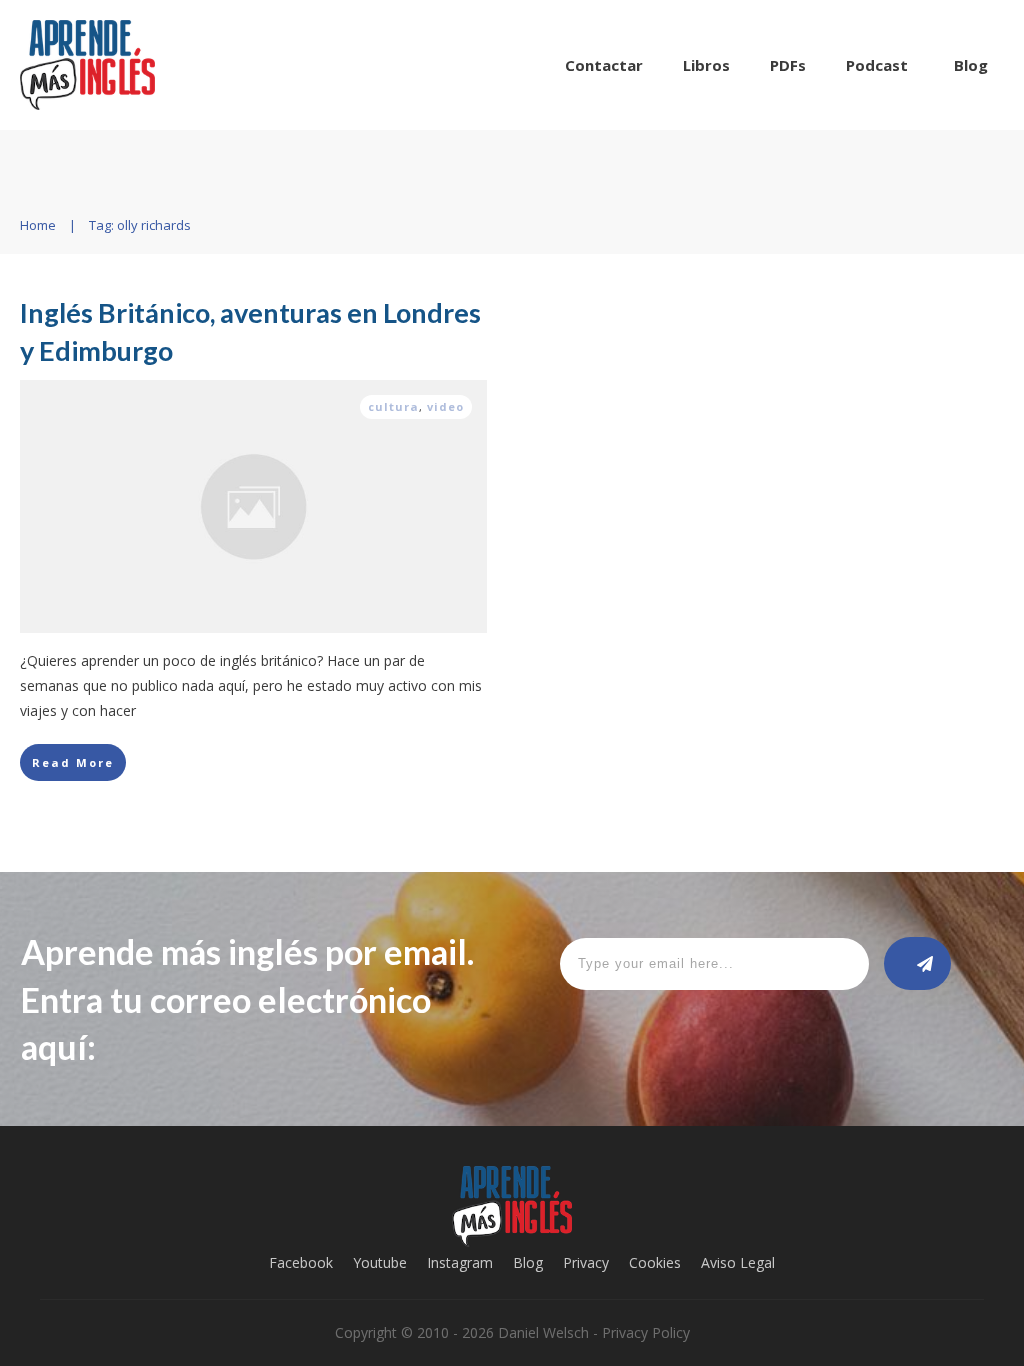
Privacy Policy (646, 1332)
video (445, 406)
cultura (393, 406)
